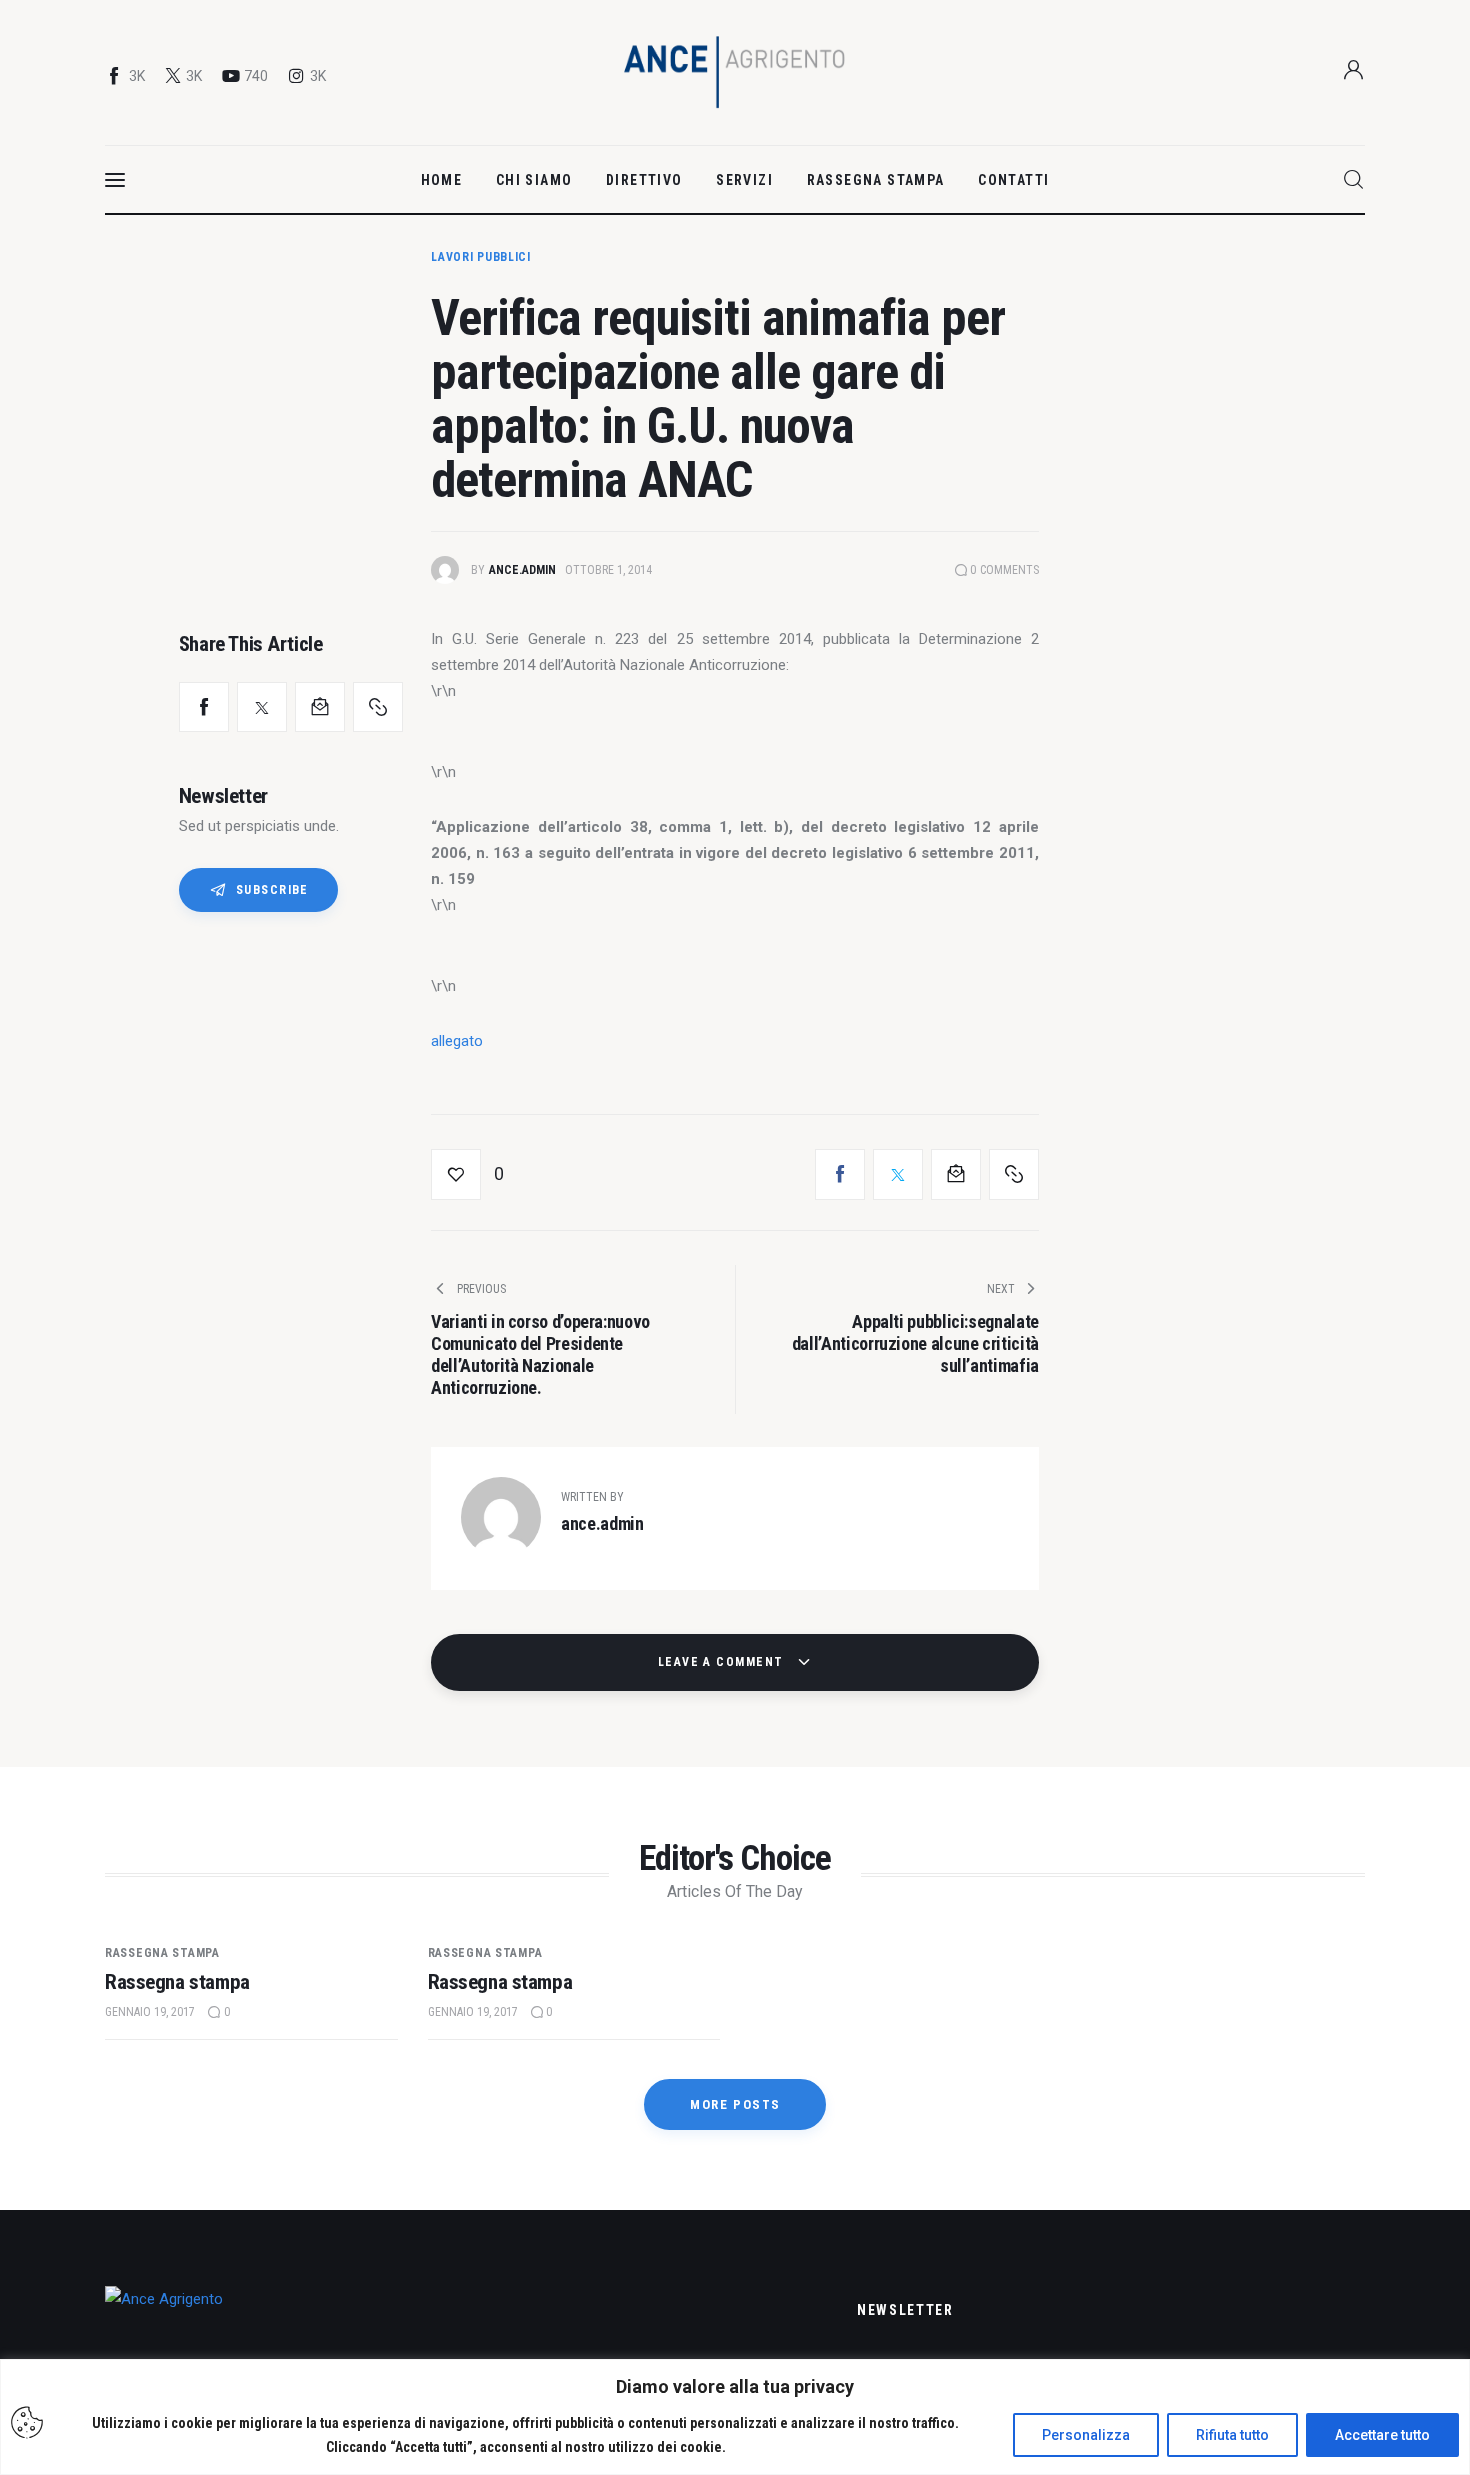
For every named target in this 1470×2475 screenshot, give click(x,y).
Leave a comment (723, 1662)
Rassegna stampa (162, 1953)
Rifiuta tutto (1232, 2435)
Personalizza (1086, 2435)
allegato (457, 1041)
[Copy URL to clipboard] (378, 707)
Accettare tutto (1382, 2435)
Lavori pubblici (481, 257)
